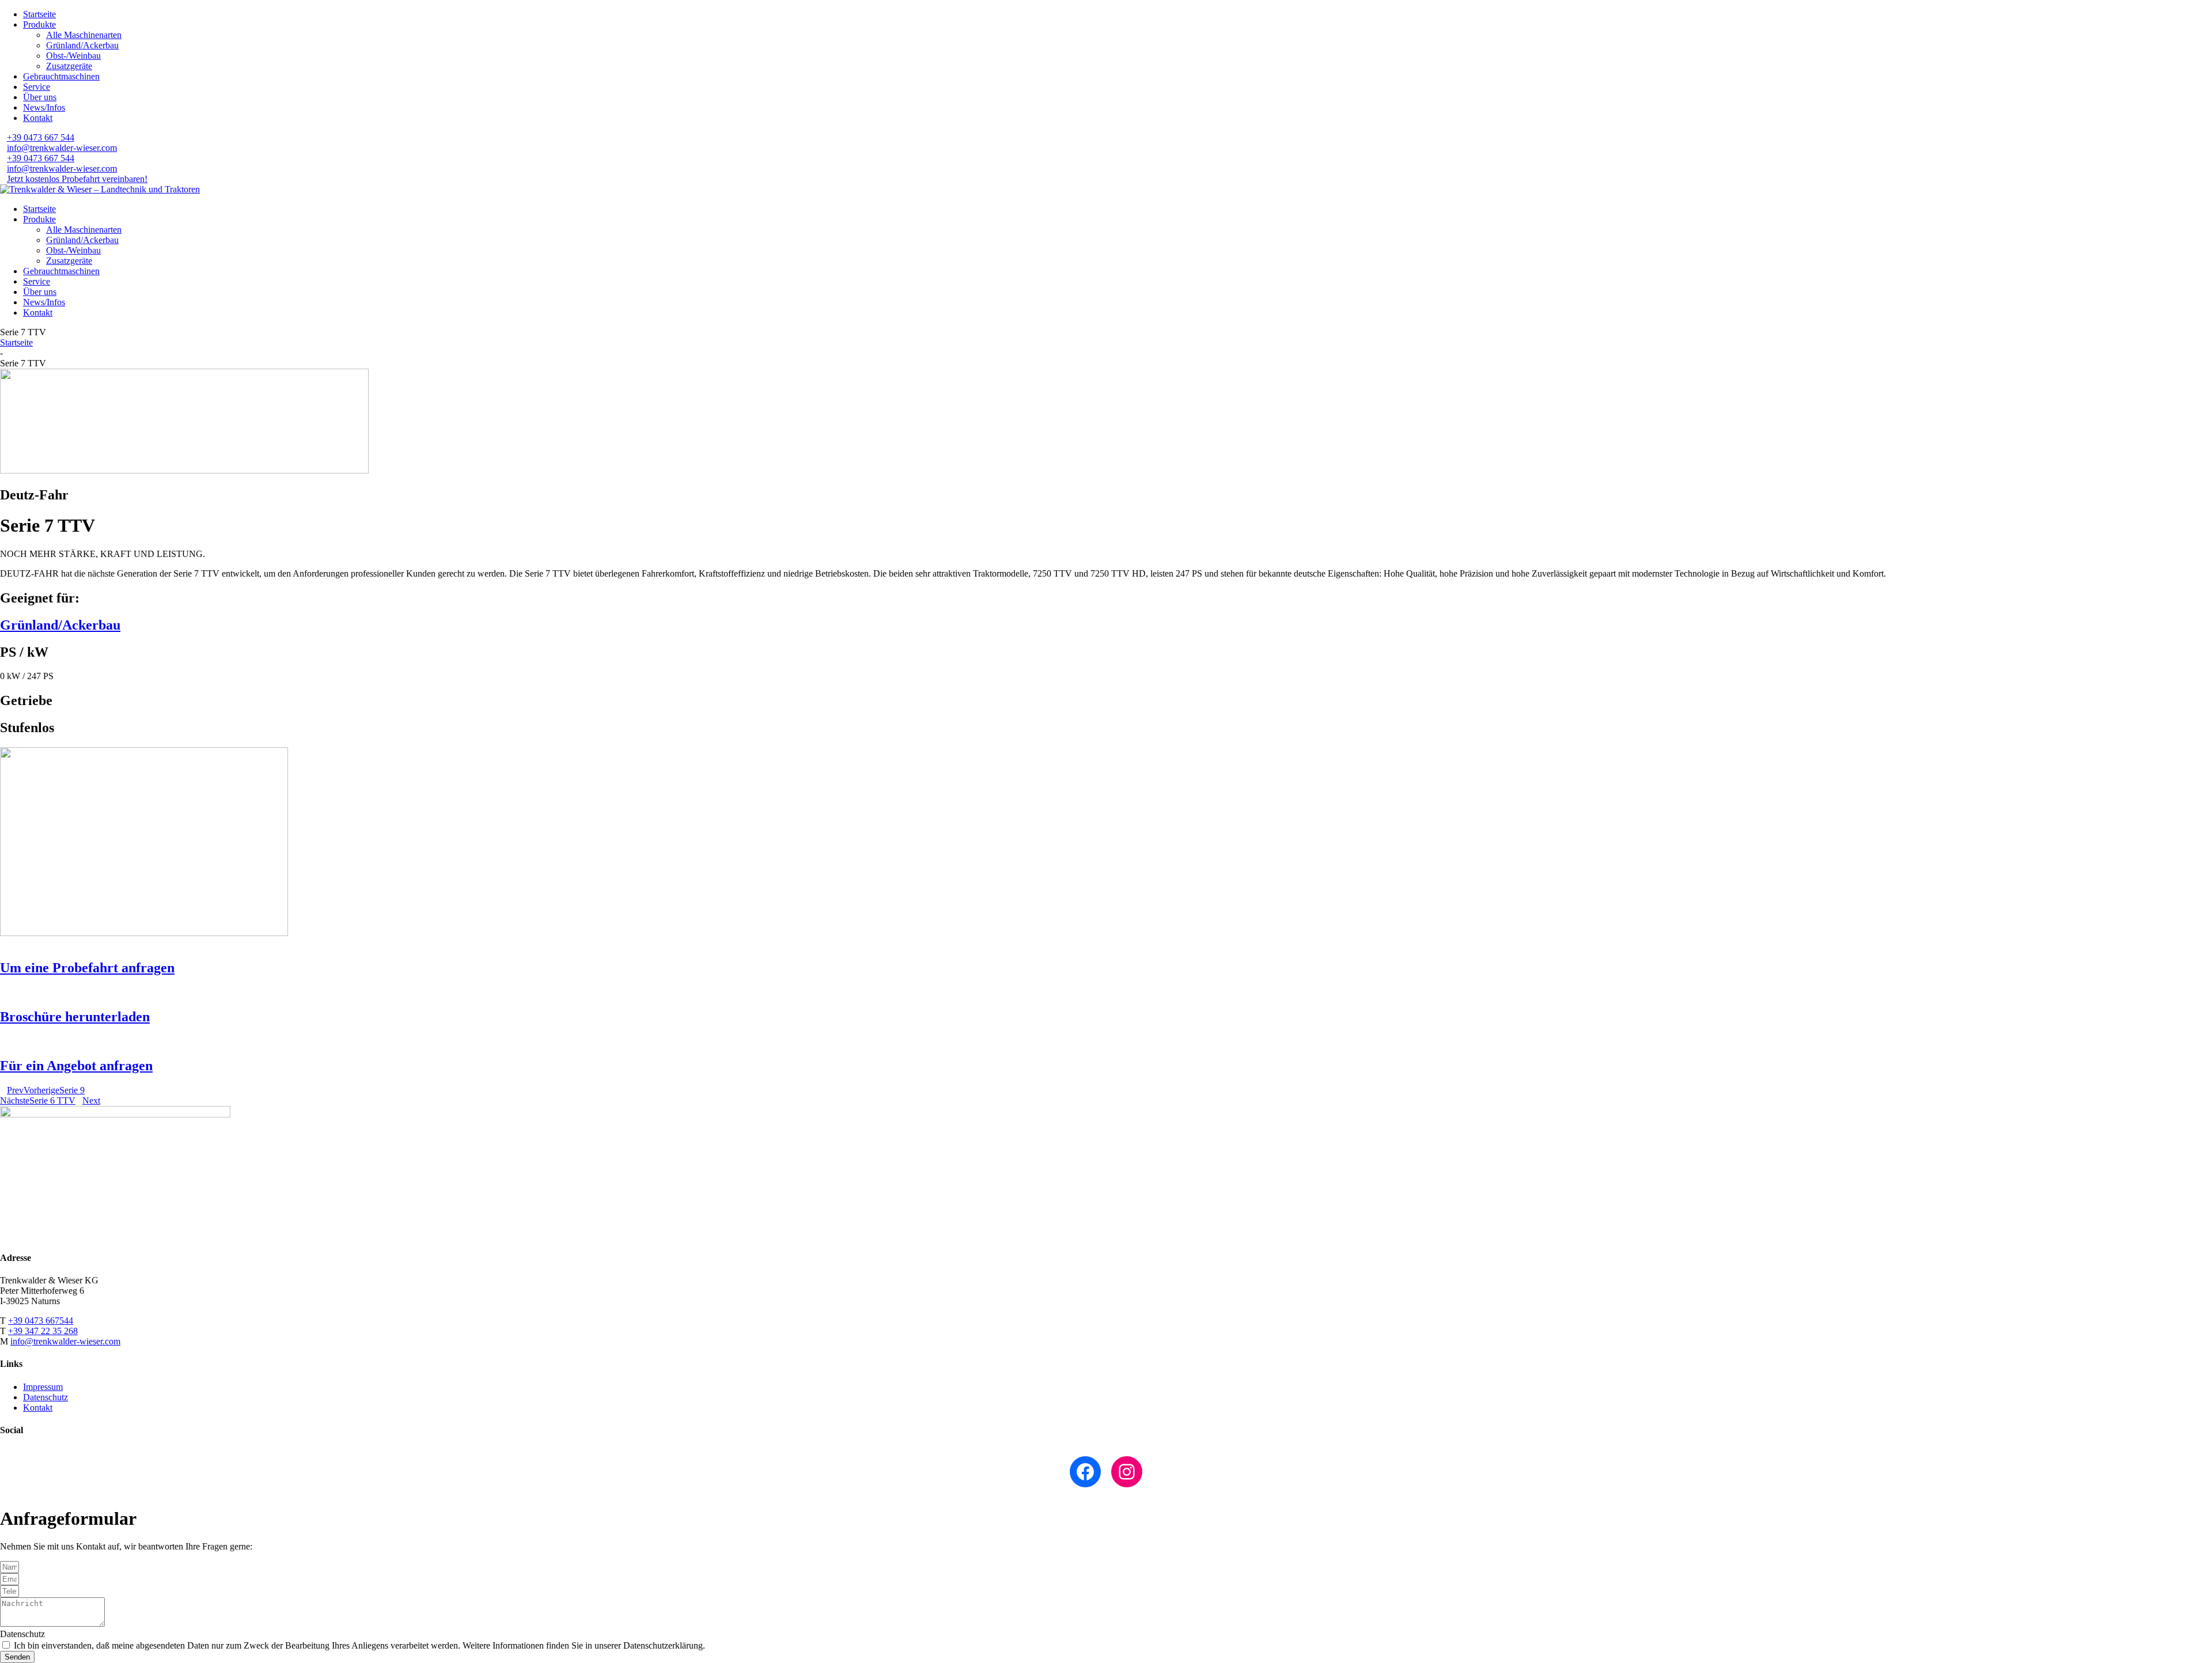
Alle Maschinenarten (84, 35)
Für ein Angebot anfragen (76, 1066)
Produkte (39, 24)
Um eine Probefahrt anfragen (87, 968)
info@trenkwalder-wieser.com (62, 148)
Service (37, 87)
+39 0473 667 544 (41, 137)
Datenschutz (46, 1397)
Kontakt (38, 118)
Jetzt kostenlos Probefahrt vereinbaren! (77, 179)
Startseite (39, 14)
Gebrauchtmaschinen (61, 76)
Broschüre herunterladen (75, 1017)
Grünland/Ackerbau (82, 45)
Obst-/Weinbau (73, 56)
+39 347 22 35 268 (43, 1331)
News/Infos (44, 107)
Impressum (43, 1387)
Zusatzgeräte (69, 66)
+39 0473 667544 (41, 1321)
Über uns (40, 97)
